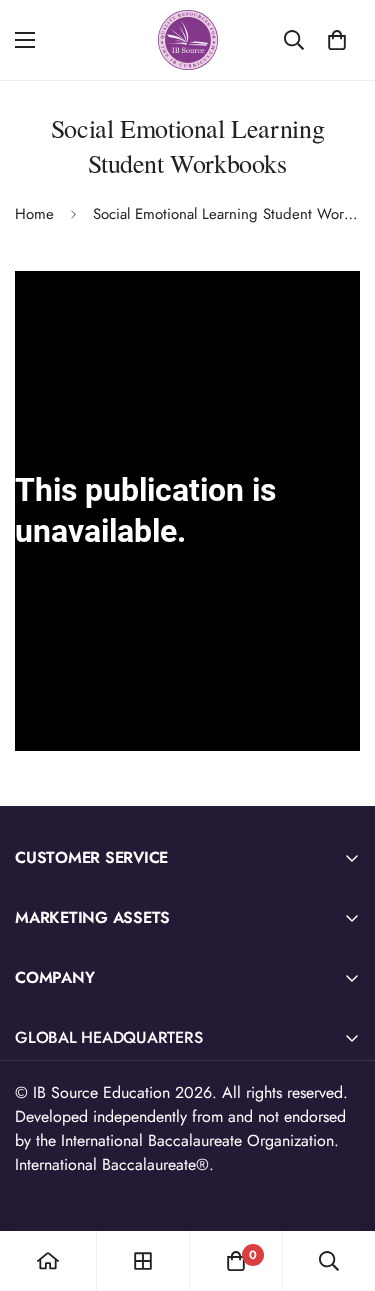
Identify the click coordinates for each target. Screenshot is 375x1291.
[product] (48, 1261)
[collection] (143, 1261)
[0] (337, 40)
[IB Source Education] (188, 40)
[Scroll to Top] (339, 1185)
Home (34, 214)
